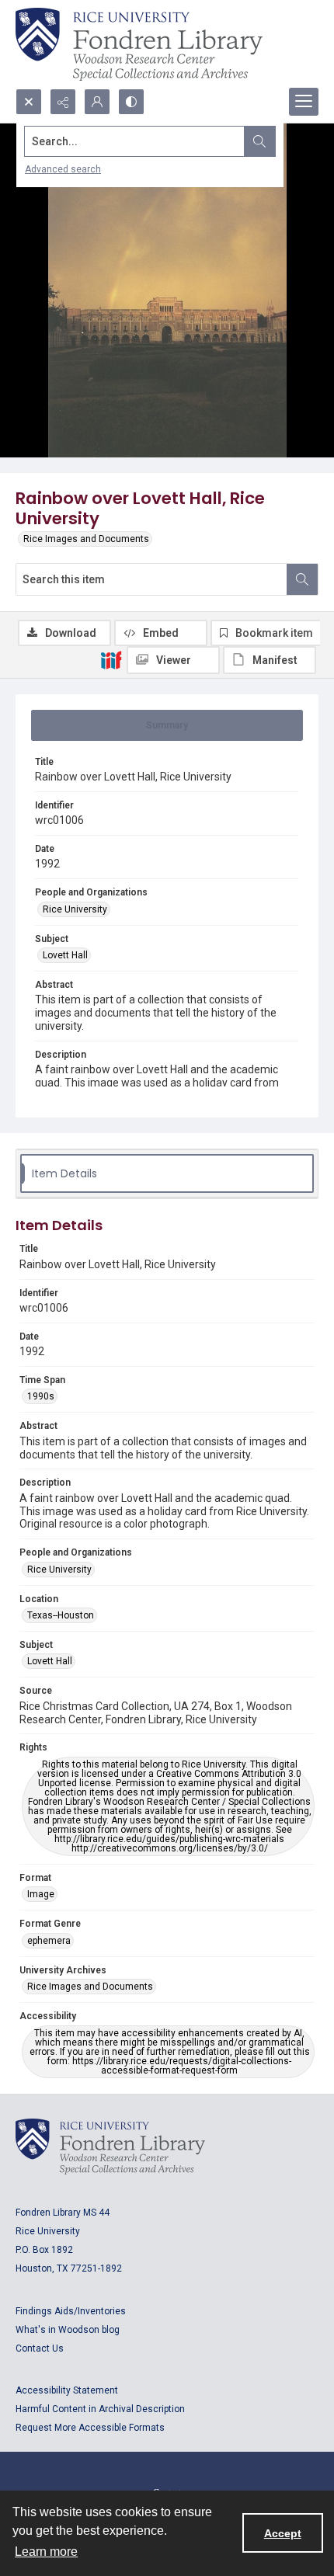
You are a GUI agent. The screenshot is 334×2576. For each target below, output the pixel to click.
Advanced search (63, 169)
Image (41, 1894)
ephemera (49, 1941)
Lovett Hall (65, 955)
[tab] (167, 725)
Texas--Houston (61, 1615)
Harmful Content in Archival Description (100, 2409)
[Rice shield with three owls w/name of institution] (139, 44)
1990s (41, 1396)
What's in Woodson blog (68, 2330)
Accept (283, 2533)
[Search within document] (302, 579)
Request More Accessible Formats (90, 2428)
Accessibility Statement (67, 2390)
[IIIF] (111, 659)
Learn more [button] (46, 2552)
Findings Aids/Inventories (71, 2311)
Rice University (75, 909)
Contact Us (40, 2348)
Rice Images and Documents (86, 539)
